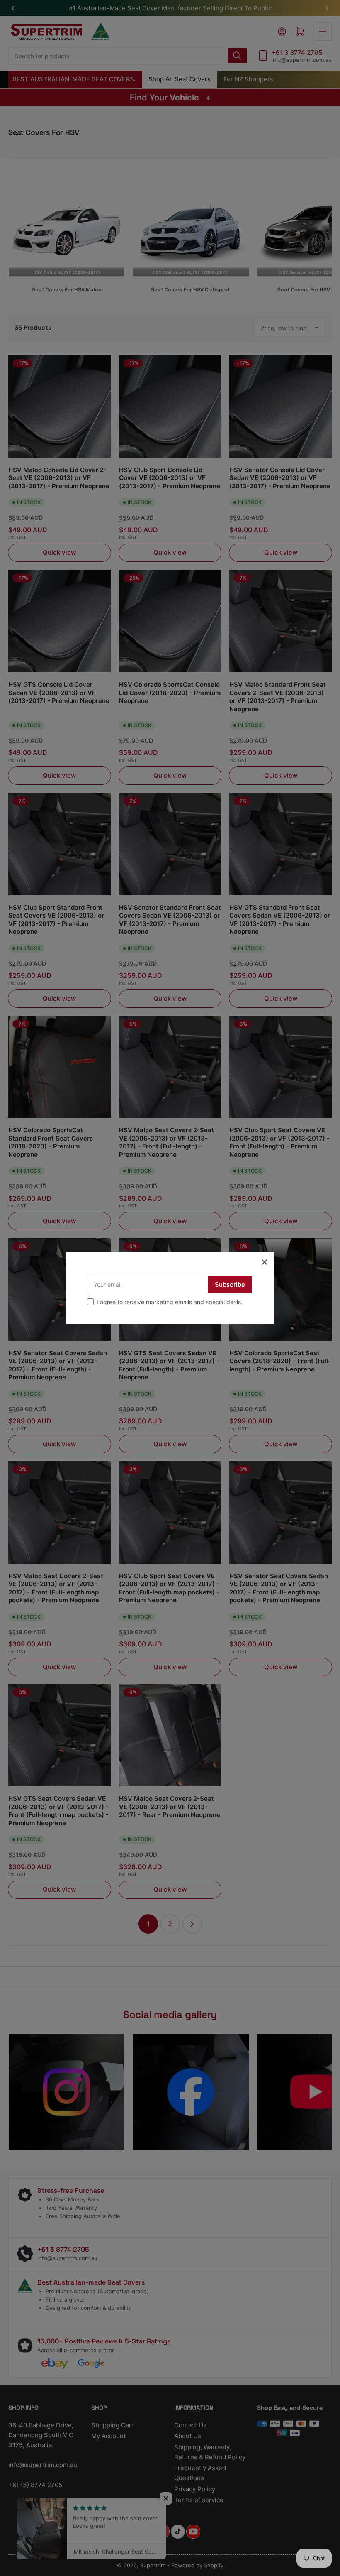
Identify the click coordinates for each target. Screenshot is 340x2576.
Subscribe (230, 1284)
